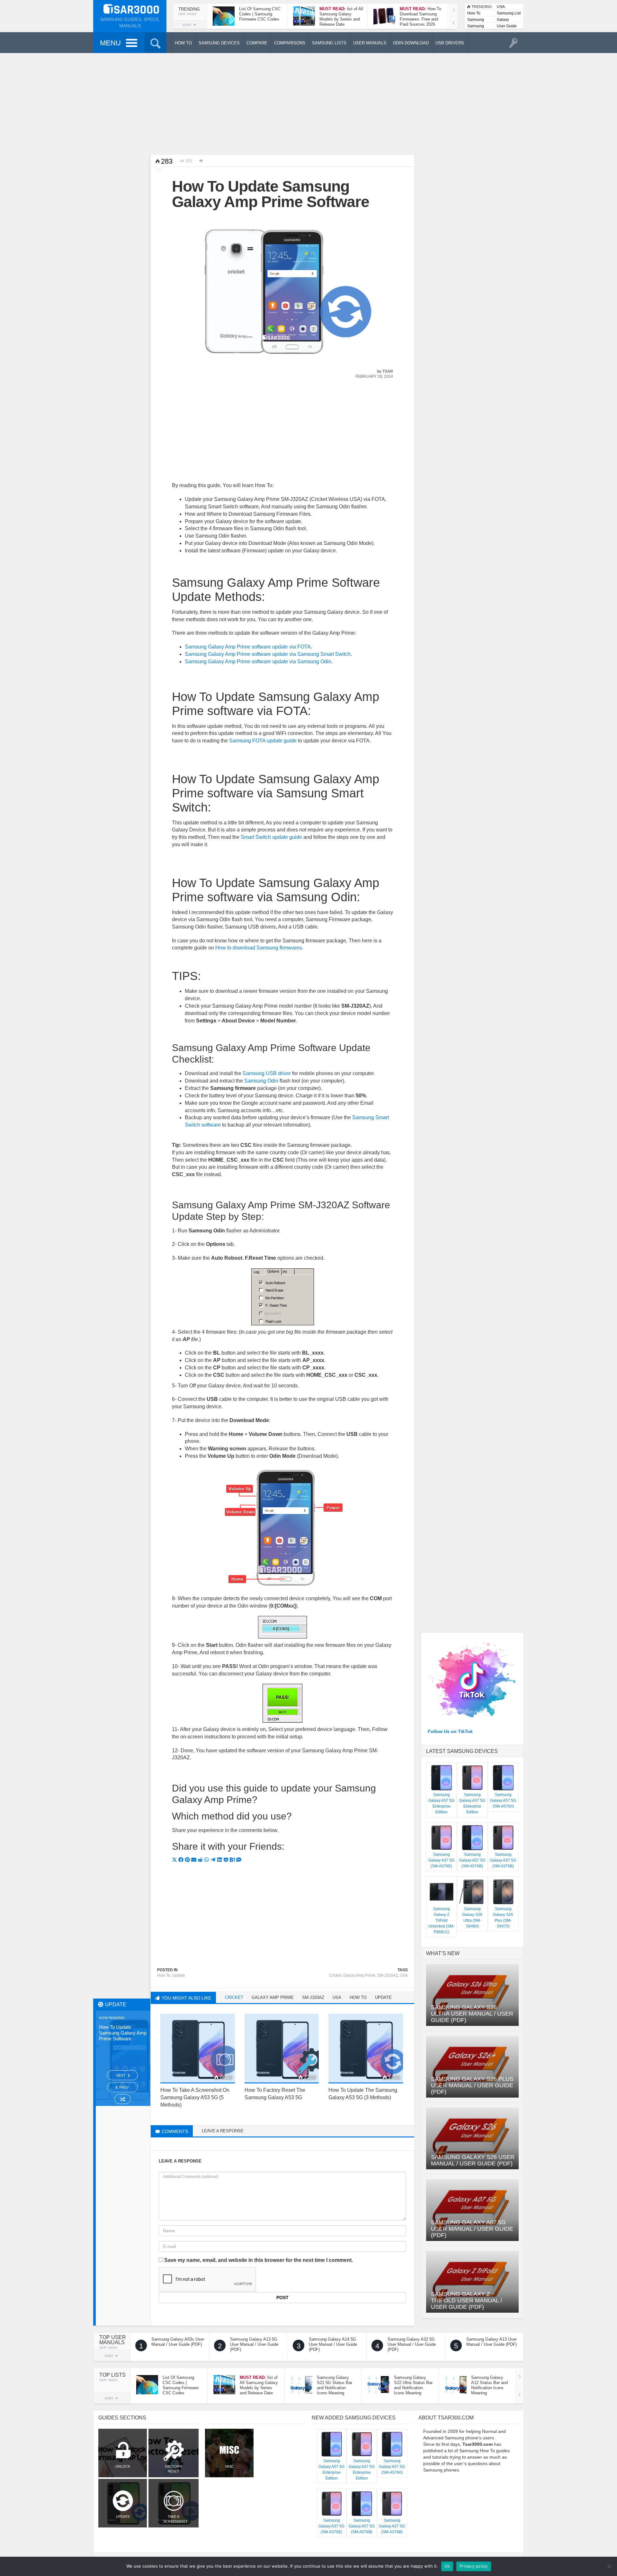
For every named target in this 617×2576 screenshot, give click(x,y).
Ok (447, 2566)
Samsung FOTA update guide (263, 741)
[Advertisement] (308, 103)
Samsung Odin (261, 1081)
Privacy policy (474, 2566)
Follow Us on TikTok (450, 1731)
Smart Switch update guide (271, 837)
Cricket (335, 1975)
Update (179, 1975)
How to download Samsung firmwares (259, 948)
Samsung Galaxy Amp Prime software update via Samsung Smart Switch (268, 654)
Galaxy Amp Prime (359, 1975)
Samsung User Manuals (476, 27)
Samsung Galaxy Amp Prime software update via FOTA (248, 647)
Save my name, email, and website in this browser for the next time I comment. (259, 2260)
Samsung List (509, 13)
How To (474, 13)
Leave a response (223, 2131)
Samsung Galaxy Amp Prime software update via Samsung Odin (258, 662)
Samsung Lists (476, 20)
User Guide (507, 26)
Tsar (388, 371)
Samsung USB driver (267, 1073)
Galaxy (503, 20)
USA (501, 7)
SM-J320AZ (388, 1975)
